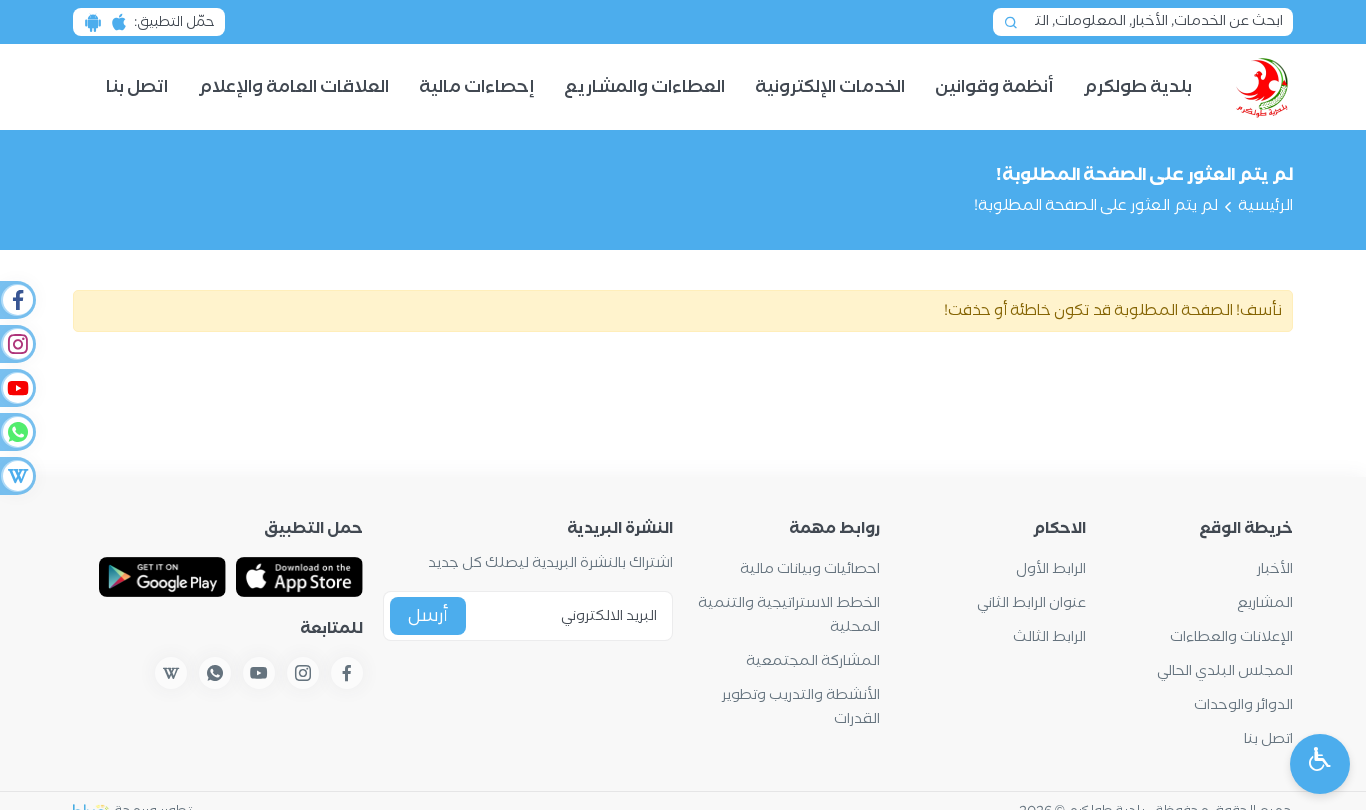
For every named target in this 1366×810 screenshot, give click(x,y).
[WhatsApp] (17, 432)
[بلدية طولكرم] (1262, 87)
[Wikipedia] (17, 476)
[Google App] (162, 577)
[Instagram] (17, 344)
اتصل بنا (137, 87)
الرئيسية (1265, 206)
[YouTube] (17, 388)
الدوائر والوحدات (1243, 705)
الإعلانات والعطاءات (1231, 637)
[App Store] (299, 577)
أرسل (428, 616)
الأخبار (1275, 569)
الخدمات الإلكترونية (830, 87)
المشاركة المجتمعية (813, 661)
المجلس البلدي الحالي (1225, 671)
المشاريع (1265, 603)
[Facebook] (17, 300)
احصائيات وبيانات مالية (810, 569)
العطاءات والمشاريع (644, 87)
